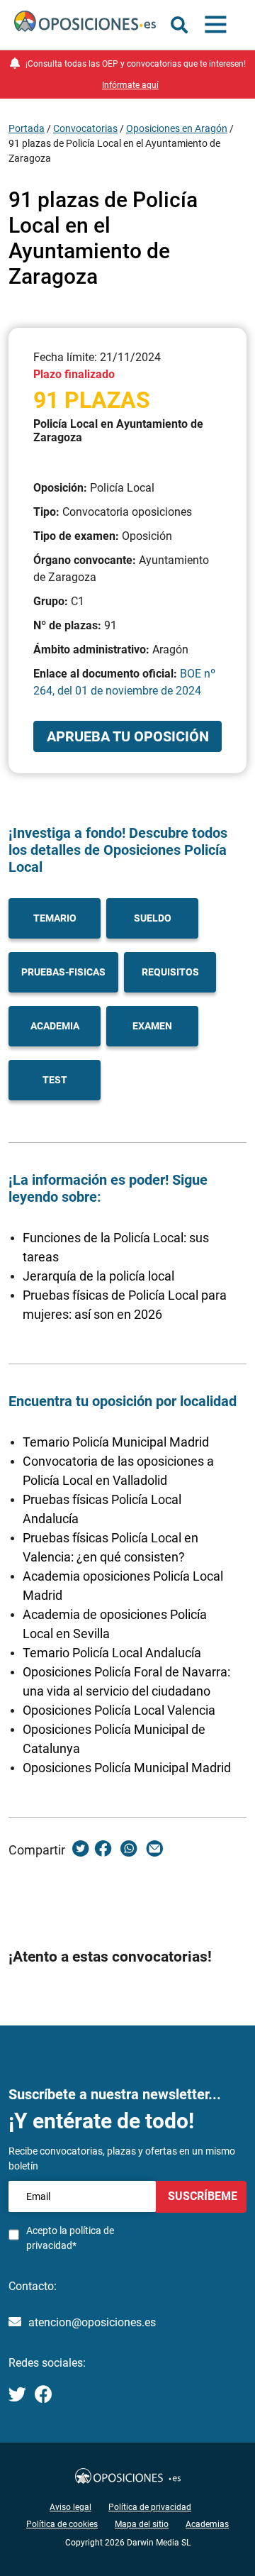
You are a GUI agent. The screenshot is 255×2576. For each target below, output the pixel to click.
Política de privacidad (150, 2507)
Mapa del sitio (142, 2524)
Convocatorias (85, 128)
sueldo (153, 918)
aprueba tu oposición (128, 736)
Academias (207, 2524)
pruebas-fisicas (63, 972)
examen (152, 1026)
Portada (27, 128)
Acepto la (70, 2238)
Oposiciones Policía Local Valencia (119, 1710)
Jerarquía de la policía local (98, 1276)
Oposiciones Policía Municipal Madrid (127, 1768)
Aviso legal (70, 2507)
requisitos (170, 972)
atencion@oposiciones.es (92, 2322)
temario (55, 918)
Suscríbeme (201, 2196)
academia (55, 1026)
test (55, 1080)
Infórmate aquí (130, 85)
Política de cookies (62, 2524)
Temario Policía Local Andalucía (112, 1653)
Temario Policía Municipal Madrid (116, 1442)
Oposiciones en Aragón (177, 128)
